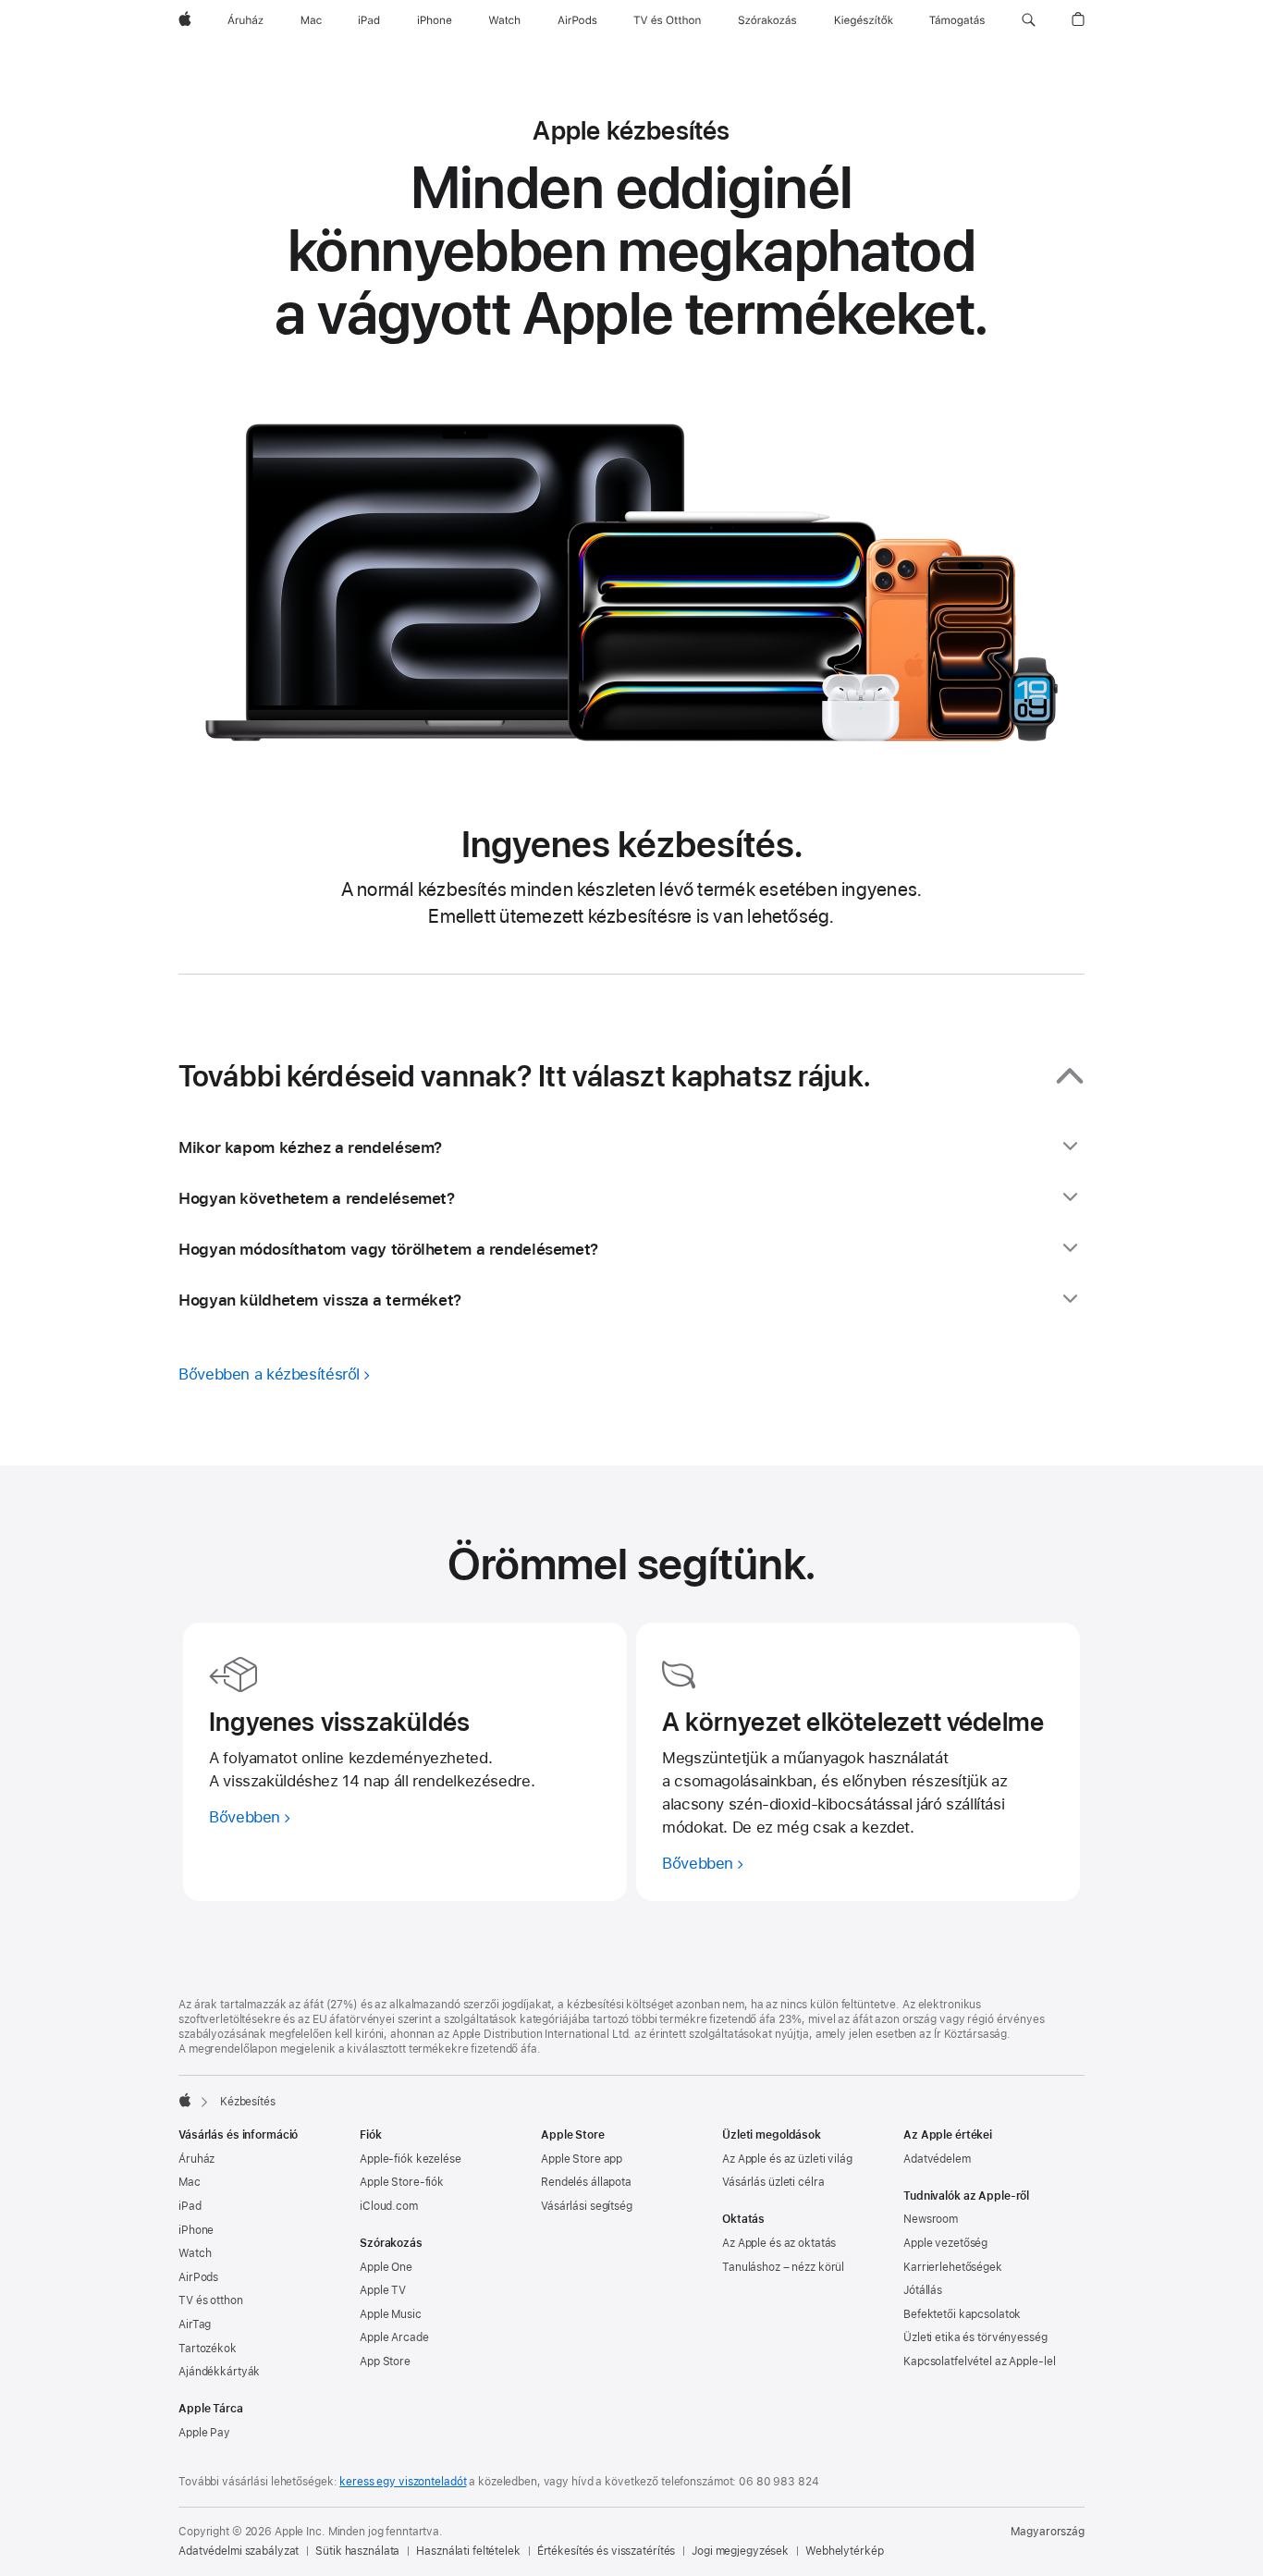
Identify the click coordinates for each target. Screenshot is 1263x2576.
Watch (195, 2253)
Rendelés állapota (586, 2182)
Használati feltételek (468, 2551)
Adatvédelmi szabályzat (239, 2551)
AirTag (195, 2325)
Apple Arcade (394, 2337)
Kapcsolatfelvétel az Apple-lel (979, 2361)
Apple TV (383, 2290)
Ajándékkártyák (219, 2372)
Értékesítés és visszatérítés (607, 2551)
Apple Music (391, 2314)
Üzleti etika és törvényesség (975, 2337)
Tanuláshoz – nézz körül (783, 2267)
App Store (385, 2361)
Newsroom (931, 2219)
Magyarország (1048, 2532)
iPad (190, 2206)
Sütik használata (357, 2551)
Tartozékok (208, 2349)
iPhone (196, 2230)
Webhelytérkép (844, 2551)
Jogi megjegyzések (740, 2551)
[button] (1029, 20)
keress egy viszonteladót (403, 2482)
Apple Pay (204, 2433)
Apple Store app (582, 2159)
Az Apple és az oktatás (779, 2243)
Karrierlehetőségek (953, 2267)
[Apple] (185, 2100)
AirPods (198, 2277)
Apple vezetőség (945, 2243)
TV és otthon (211, 2300)
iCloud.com (389, 2206)
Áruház (196, 2159)
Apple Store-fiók (402, 2182)
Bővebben (245, 1817)
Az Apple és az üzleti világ (787, 2159)
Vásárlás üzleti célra (773, 2182)
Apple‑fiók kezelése (411, 2159)
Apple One (386, 2267)
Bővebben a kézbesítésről (269, 1374)
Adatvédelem (937, 2159)
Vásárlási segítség (587, 2206)
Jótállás (923, 2290)
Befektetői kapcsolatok (962, 2314)
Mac (190, 2182)
